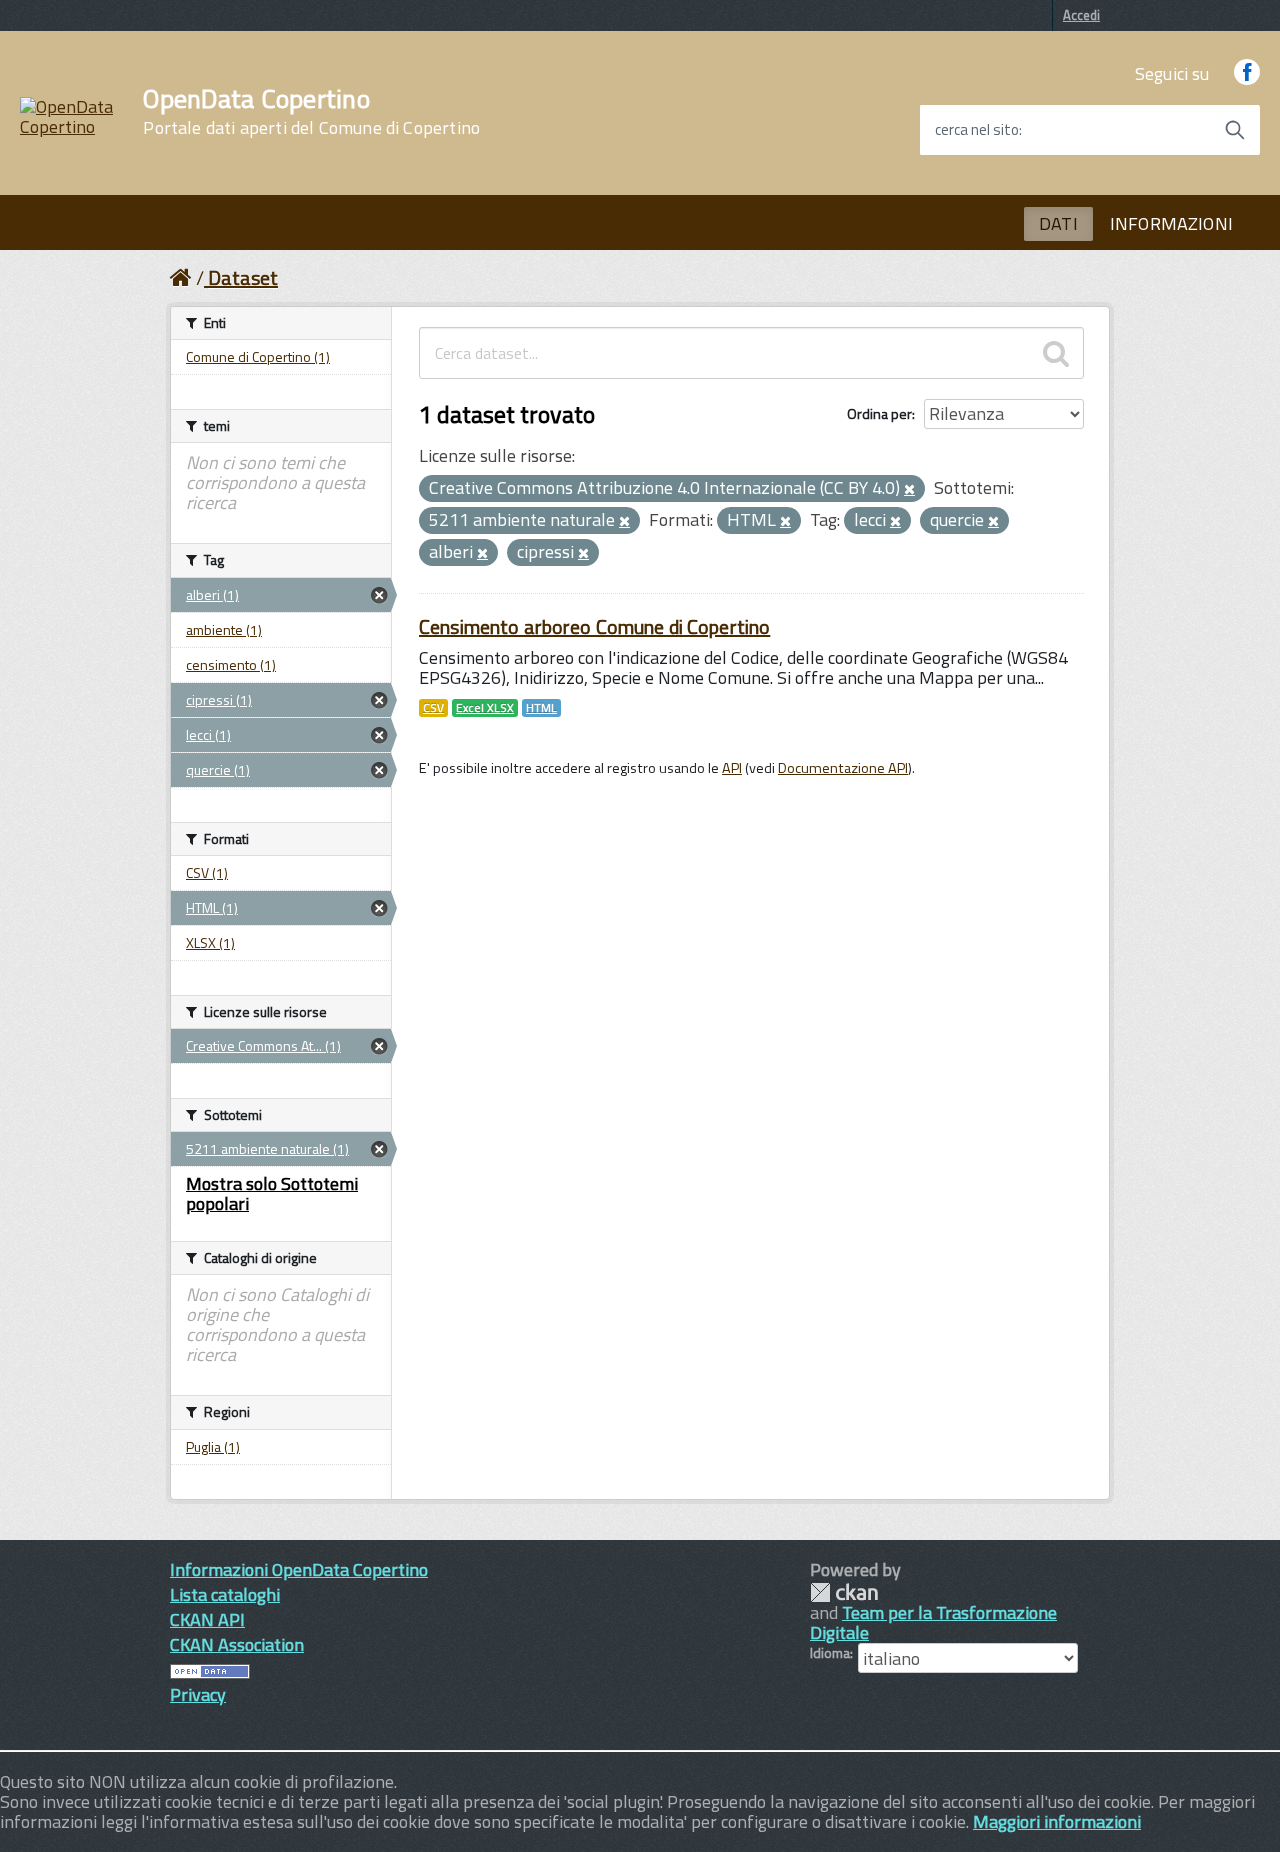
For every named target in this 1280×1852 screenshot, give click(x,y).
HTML (541, 708)
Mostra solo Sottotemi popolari (272, 1193)
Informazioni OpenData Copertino (299, 1569)
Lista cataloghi (225, 1594)
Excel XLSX (485, 708)
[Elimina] (909, 490)
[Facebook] (1247, 73)
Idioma (830, 1653)
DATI (1058, 223)
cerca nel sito (977, 130)
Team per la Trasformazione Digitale (933, 1622)
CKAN (844, 1592)
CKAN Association (237, 1644)
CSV (433, 708)
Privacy (198, 1694)
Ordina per (879, 413)
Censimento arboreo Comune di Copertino (594, 626)
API (732, 768)
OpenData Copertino (311, 112)
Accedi (1081, 15)
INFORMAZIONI (1171, 223)
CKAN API (207, 1619)
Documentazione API (843, 768)
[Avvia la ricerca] (1235, 130)
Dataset (243, 277)
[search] (1056, 353)
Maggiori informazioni (1057, 1821)
